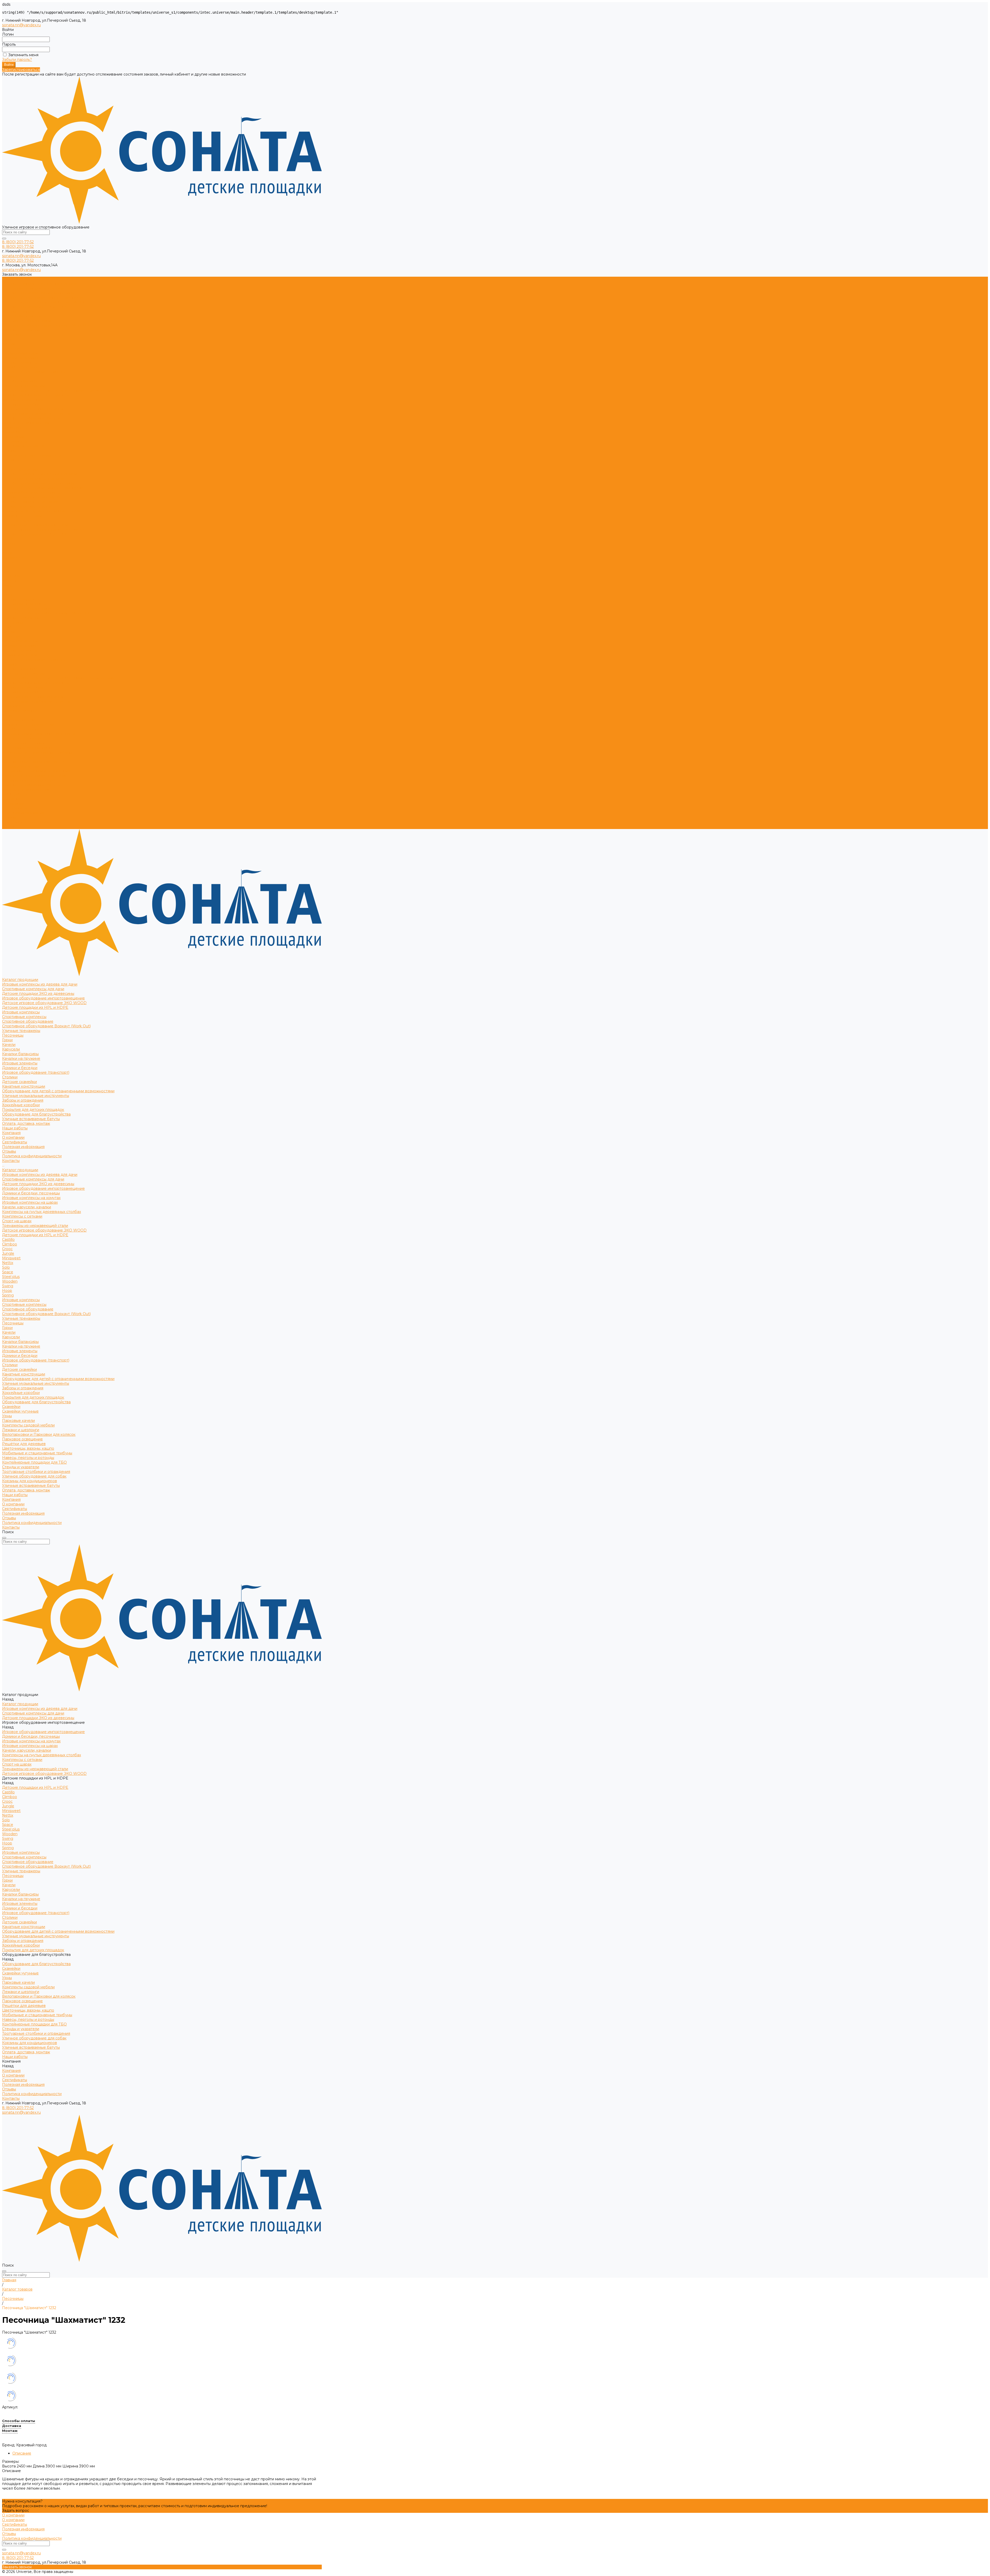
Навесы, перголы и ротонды (28, 757)
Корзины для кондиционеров (30, 780)
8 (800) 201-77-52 (18, 242)
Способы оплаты (19, 2421)
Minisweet (11, 557)
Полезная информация (23, 446)
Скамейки (11, 706)
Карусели (11, 349)
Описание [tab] (22, 2453)
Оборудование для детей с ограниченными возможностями (58, 390)
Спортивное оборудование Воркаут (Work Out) (46, 325)
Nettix (8, 562)
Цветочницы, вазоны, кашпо (28, 748)
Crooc (7, 548)
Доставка (12, 2426)
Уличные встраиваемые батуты (31, 418)
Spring (8, 595)
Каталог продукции (20, 469)
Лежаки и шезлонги (21, 729)
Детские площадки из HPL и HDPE (35, 307)
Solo (6, 567)
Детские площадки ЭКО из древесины (38, 293)
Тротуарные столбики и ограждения (36, 771)
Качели (9, 344)
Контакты (11, 827)
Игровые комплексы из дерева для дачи (40, 284)
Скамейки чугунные (20, 711)
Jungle (8, 553)
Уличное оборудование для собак (34, 776)
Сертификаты (15, 441)
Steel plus (11, 576)
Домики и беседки (20, 367)
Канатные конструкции (24, 386)
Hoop (7, 590)
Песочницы (13, 335)
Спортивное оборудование (28, 321)
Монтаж (10, 2431)
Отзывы (9, 451)
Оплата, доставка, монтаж (26, 790)
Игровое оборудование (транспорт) (36, 372)
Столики (10, 376)
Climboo (10, 544)
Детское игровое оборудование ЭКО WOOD (44, 302)
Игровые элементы (20, 363)
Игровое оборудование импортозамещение (43, 298)
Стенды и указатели (21, 766)
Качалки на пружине (21, 358)
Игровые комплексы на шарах (30, 502)
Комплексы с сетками (22, 516)
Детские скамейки (19, 381)
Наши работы (15, 794)
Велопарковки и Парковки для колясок (39, 734)
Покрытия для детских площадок (33, 409)
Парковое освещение (22, 739)
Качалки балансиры (20, 353)
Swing (8, 585)
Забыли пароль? (17, 60)
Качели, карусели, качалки (27, 506)
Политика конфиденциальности (32, 455)
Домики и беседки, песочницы (31, 493)
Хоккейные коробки (21, 404)
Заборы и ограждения (23, 400)
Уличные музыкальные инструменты (36, 395)
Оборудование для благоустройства (36, 414)
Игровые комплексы (21, 311)
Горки (7, 339)
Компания (11, 799)
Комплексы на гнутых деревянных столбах (42, 511)
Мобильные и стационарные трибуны (37, 752)
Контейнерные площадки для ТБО (34, 762)
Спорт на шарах (17, 520)
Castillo (8, 539)
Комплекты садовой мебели (28, 725)
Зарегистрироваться (21, 70)
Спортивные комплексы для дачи (33, 288)
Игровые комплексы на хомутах (31, 497)
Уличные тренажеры (21, 330)
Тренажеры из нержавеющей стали (35, 525)
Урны (7, 715)
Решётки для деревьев (24, 743)
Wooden (10, 581)
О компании (13, 437)
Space (8, 571)
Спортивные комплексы (24, 316)
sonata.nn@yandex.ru (21, 25)
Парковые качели (18, 720)
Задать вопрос (16, 2511)
